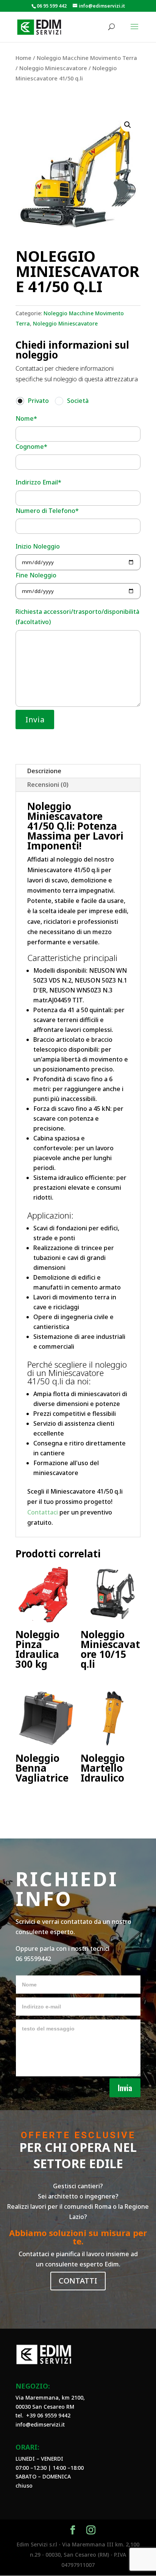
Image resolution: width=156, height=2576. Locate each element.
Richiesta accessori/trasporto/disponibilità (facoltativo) (77, 617)
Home (23, 58)
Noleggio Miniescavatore (53, 68)
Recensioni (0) (48, 785)
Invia (125, 2088)
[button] (128, 125)
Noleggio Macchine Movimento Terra (87, 58)
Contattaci (43, 1512)
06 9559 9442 (54, 2415)
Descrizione (44, 771)
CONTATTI (78, 2281)
